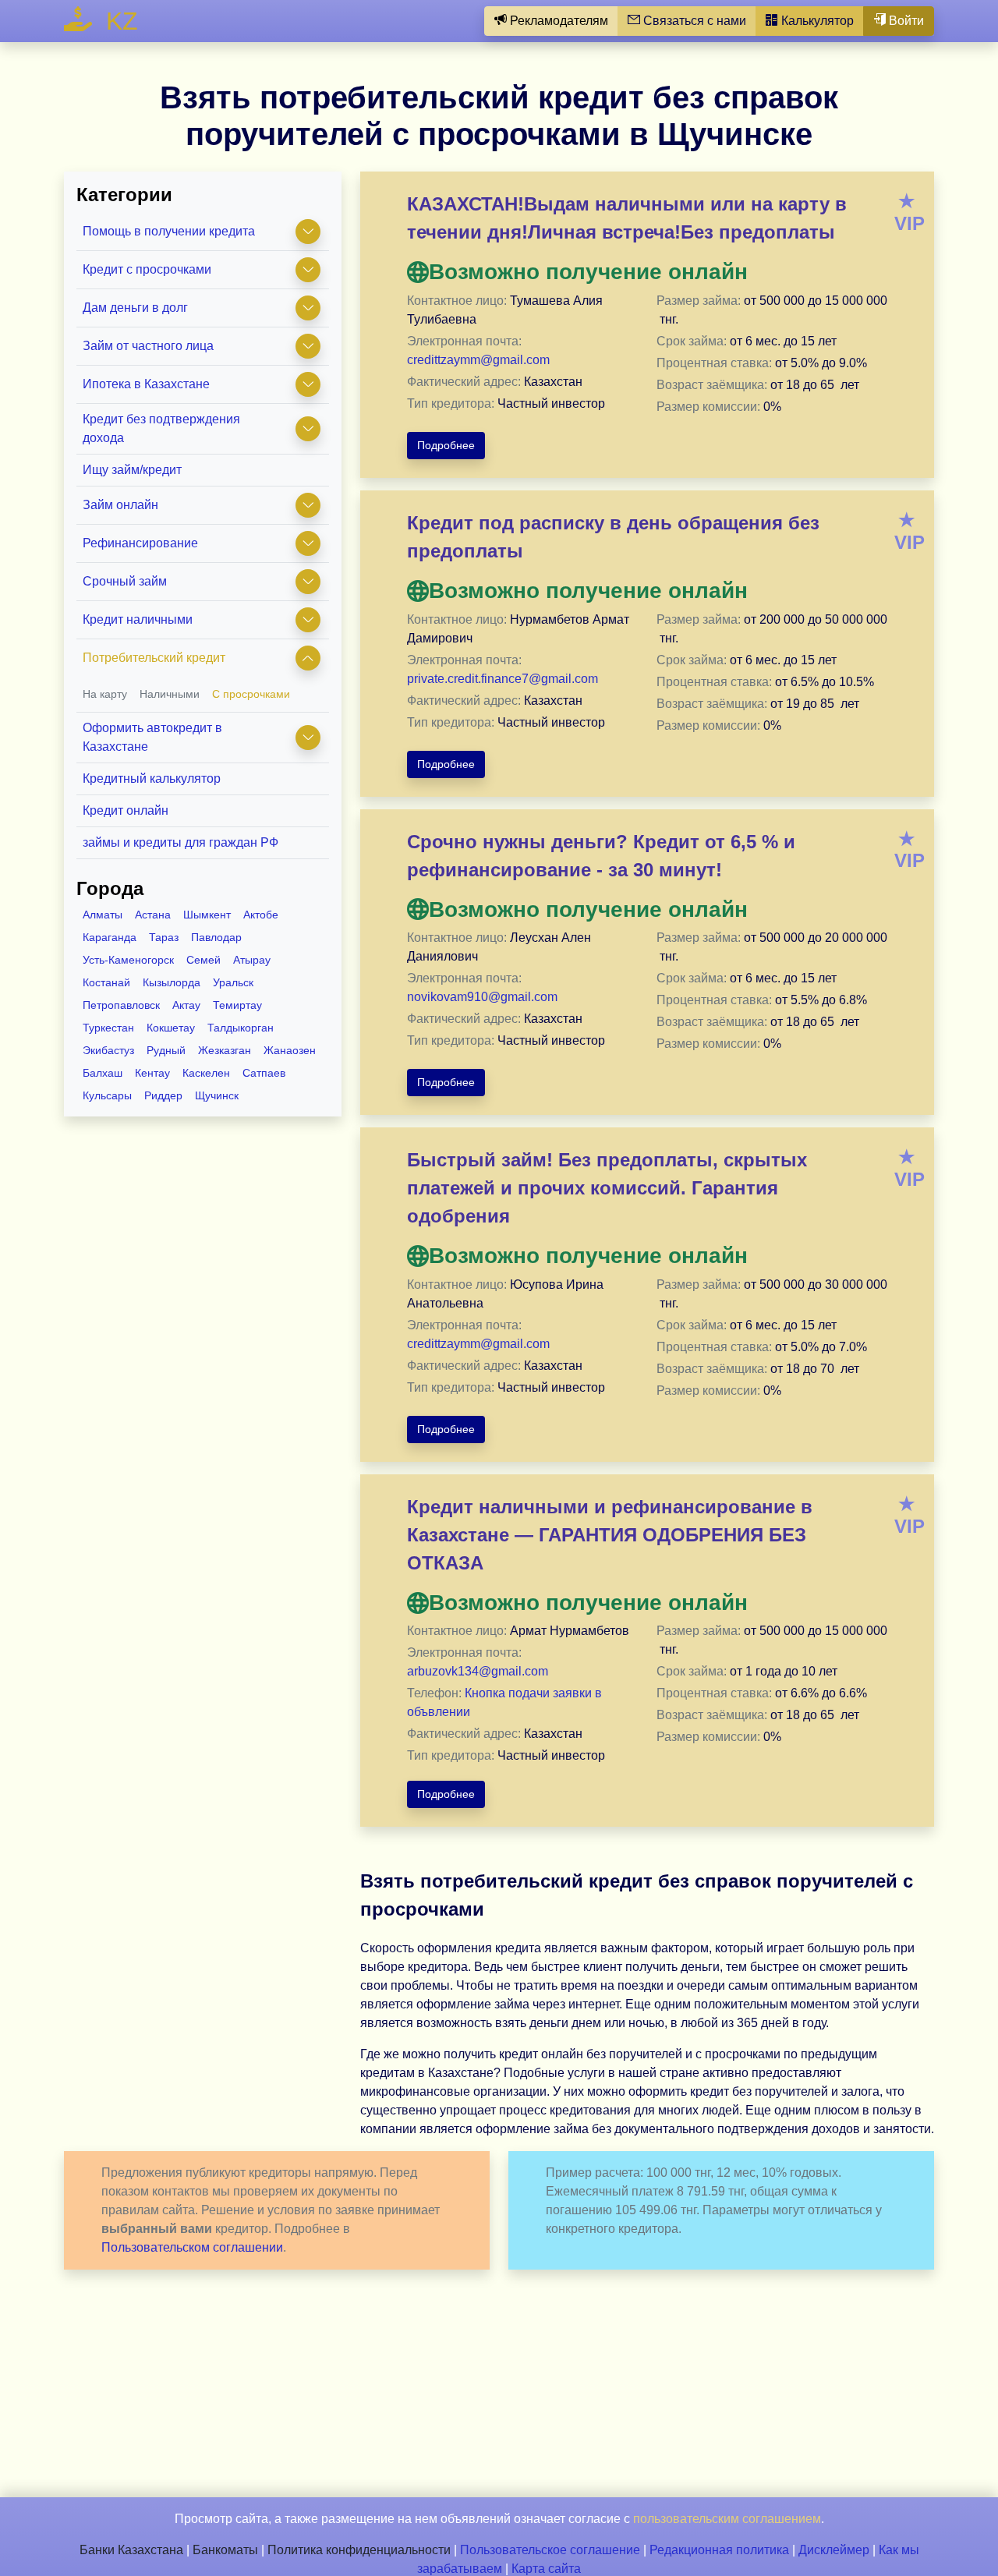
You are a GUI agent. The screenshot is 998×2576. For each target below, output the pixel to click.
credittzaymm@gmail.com (478, 360)
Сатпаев (264, 1073)
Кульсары (107, 1095)
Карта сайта (546, 2569)
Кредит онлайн (126, 810)
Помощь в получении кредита (169, 231)
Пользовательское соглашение (550, 2550)
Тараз (164, 937)
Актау (186, 1005)
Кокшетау (171, 1028)
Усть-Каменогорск (128, 960)
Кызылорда (172, 982)
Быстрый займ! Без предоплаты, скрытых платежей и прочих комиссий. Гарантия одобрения (607, 1188)
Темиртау (237, 1005)
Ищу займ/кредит (132, 470)
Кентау (152, 1073)
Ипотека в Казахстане (146, 384)
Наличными (170, 694)
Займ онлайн (120, 505)
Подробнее (446, 445)
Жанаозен (290, 1050)
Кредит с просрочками (147, 269)
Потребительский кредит (154, 658)
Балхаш (103, 1073)
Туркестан (108, 1028)
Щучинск (217, 1095)
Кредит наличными (138, 619)
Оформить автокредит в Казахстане (152, 737)
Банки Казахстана (131, 2550)
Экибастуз (108, 1050)
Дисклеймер (834, 2550)
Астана (153, 915)
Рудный (166, 1050)
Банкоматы (225, 2550)
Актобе (261, 915)
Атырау (252, 960)
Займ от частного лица (148, 346)
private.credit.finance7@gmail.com (503, 679)
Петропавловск (121, 1005)
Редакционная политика (719, 2550)
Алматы (103, 915)
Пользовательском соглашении (192, 2247)
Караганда (110, 937)
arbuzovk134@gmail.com (478, 1671)
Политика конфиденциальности (359, 2550)
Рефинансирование (140, 543)
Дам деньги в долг (135, 308)
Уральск (233, 982)
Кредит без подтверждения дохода (161, 428)
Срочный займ (125, 581)
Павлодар (216, 937)
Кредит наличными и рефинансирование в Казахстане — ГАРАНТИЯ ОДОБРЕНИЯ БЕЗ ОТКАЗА (610, 1535)
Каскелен (206, 1073)
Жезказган (225, 1050)
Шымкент (207, 915)
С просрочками (251, 694)
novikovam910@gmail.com (482, 997)
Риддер (163, 1095)
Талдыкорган (241, 1028)
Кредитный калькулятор (152, 778)
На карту (105, 694)
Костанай (106, 982)
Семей (203, 960)
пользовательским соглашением (727, 2519)
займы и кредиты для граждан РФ (180, 842)
